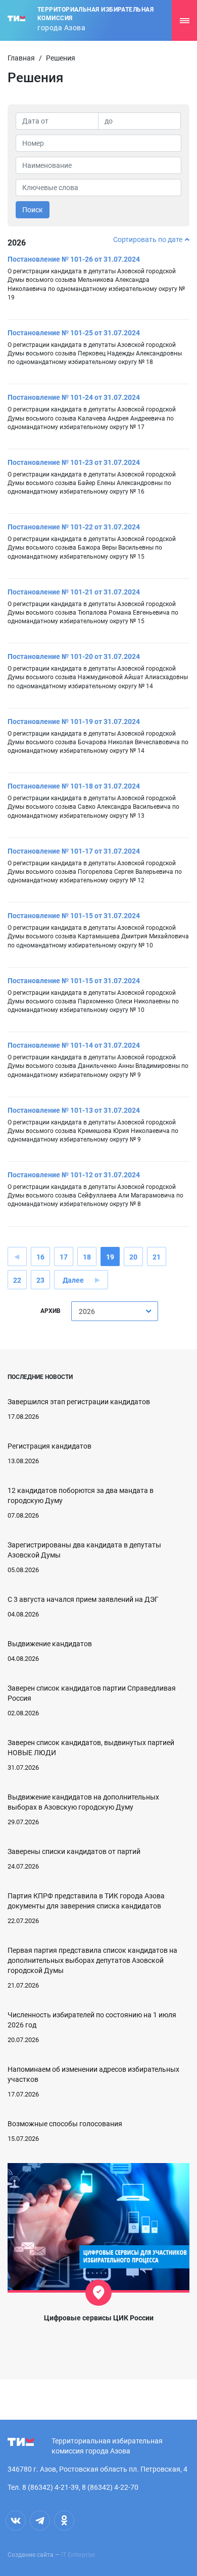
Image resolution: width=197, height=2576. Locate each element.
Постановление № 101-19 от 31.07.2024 (74, 722)
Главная (21, 58)
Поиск (33, 210)
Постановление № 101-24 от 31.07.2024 (74, 397)
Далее (73, 1280)
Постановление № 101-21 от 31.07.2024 (74, 592)
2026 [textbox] (87, 1311)
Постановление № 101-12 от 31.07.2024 (74, 1175)
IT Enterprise (78, 2555)
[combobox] (115, 1311)
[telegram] (40, 2521)
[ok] (64, 2521)
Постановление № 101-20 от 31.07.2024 (74, 656)
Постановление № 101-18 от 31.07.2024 (74, 786)
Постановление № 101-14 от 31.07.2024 (74, 1045)
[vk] (16, 2521)
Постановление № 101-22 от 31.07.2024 (74, 527)
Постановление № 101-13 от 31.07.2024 (74, 1110)
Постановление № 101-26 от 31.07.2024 (74, 259)
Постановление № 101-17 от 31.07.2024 (74, 851)
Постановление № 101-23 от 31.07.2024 (74, 462)
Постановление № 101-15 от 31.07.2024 (74, 916)
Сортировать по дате (148, 239)
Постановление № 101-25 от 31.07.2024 (74, 333)
